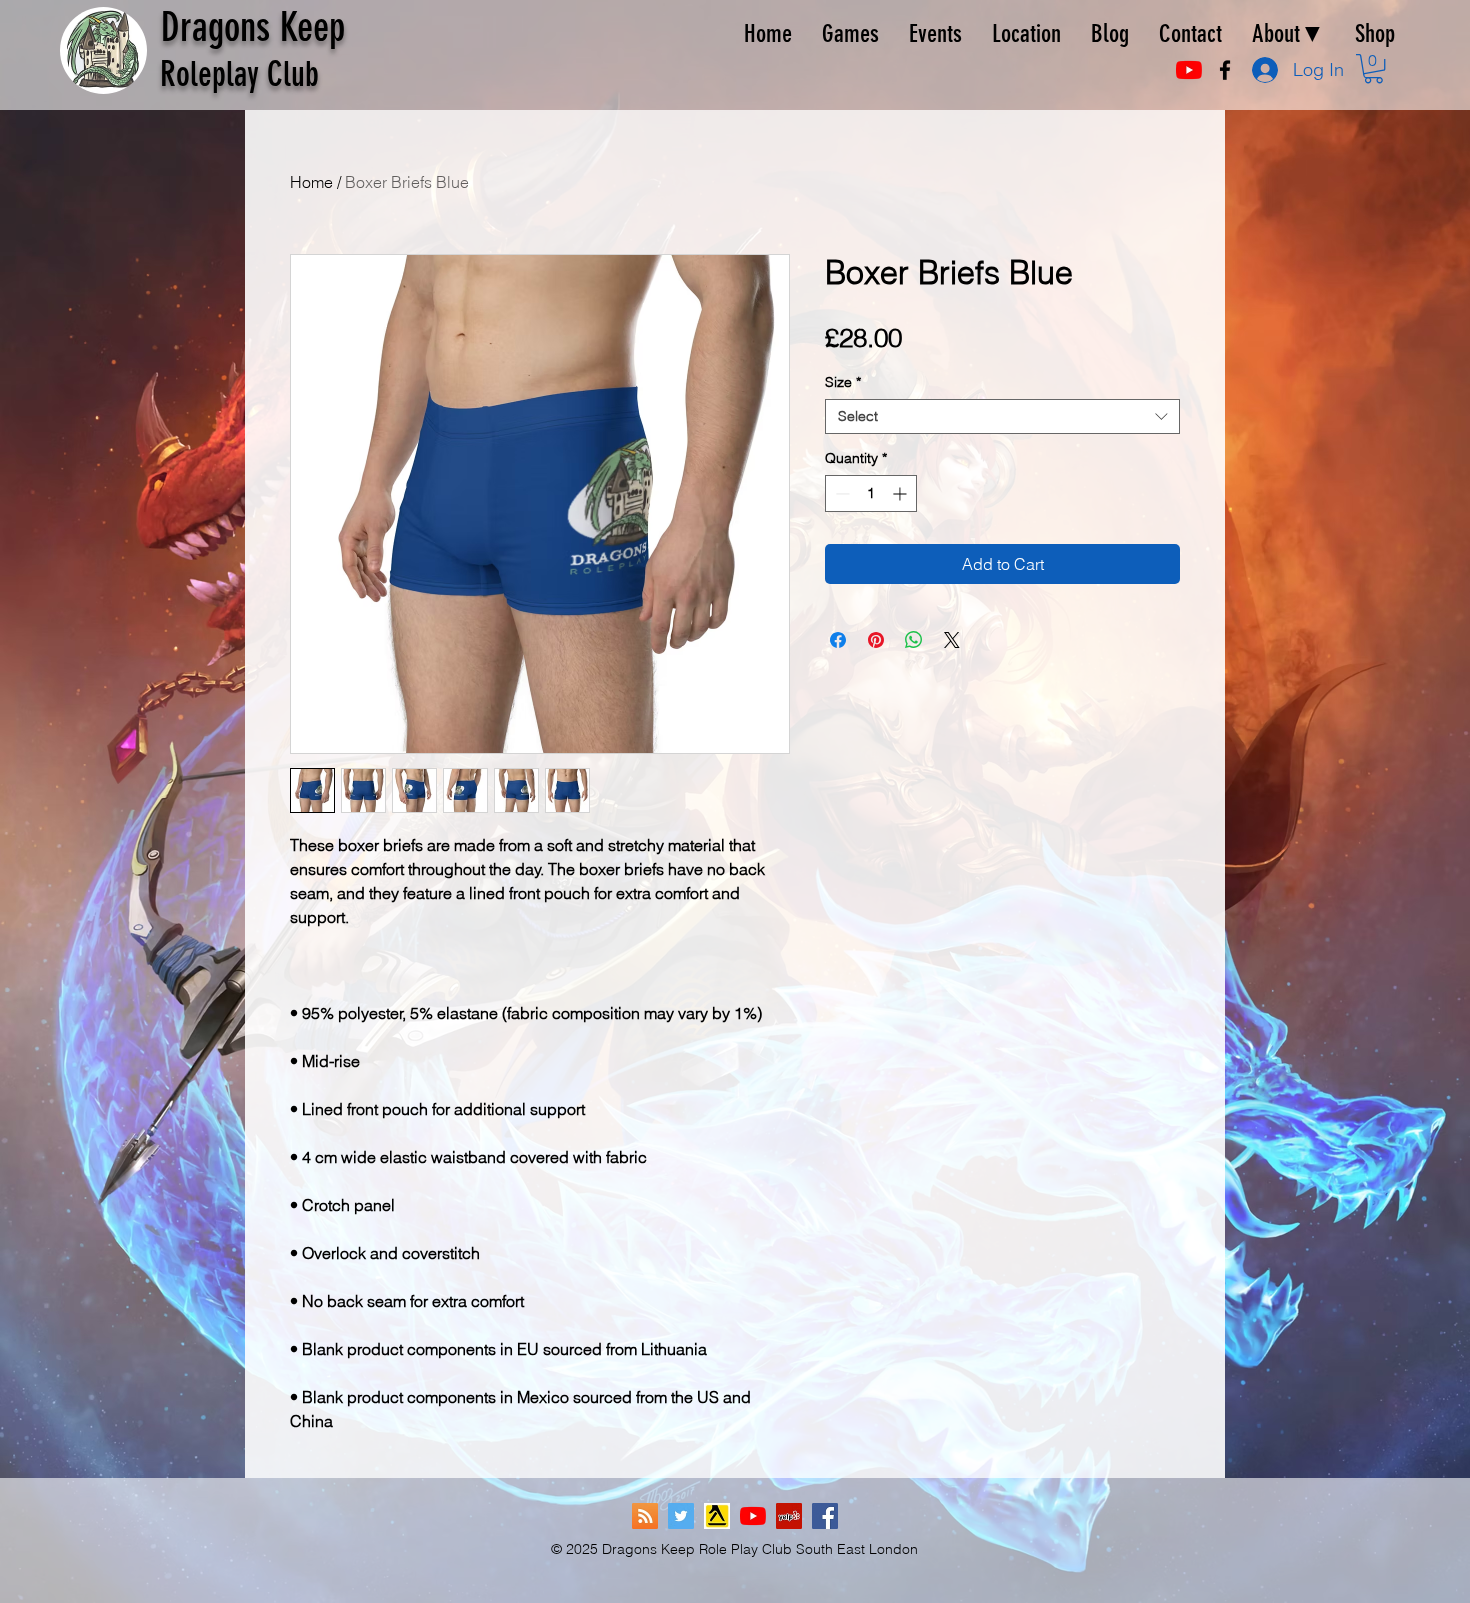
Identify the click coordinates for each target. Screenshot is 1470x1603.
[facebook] (1225, 70)
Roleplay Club (239, 74)
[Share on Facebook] (838, 640)
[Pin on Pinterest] (876, 640)
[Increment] (901, 493)
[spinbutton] (871, 493)
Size (843, 382)
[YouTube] (1189, 70)
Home (311, 182)
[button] (1373, 68)
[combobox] (1002, 416)
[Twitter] (681, 1516)
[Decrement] (840, 493)
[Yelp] (789, 1516)
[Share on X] (952, 640)
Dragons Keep (253, 27)
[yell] (717, 1516)
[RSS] (645, 1516)
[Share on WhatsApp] (914, 640)
